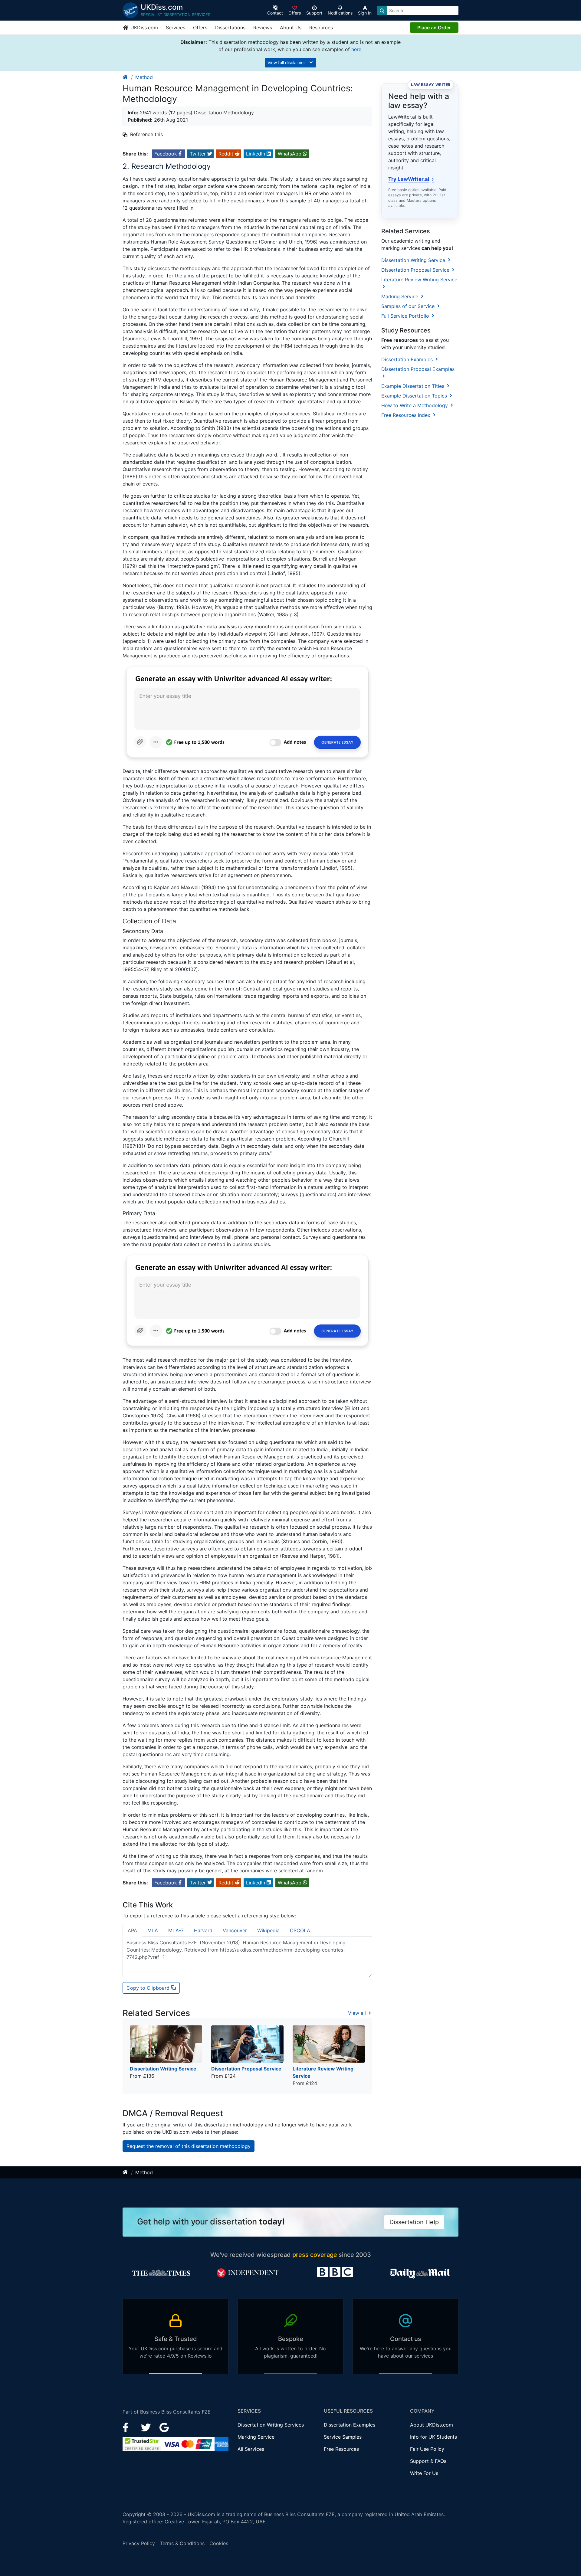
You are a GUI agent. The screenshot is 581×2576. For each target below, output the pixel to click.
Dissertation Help (414, 2222)
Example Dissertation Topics (415, 396)
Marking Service (400, 296)
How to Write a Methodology (415, 405)
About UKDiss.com (432, 2425)
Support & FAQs (428, 2461)
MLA (153, 1930)
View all (358, 2013)
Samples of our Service (409, 306)
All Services (251, 2449)
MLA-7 (176, 1930)
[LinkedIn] (147, 2427)
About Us (291, 28)
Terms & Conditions (182, 2543)
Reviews (263, 28)
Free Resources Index (407, 415)
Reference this (146, 134)
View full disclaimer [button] (287, 62)
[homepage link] (126, 77)
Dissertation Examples (408, 359)
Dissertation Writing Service (414, 260)
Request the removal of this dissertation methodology (189, 2146)
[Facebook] (128, 2427)
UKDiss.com (143, 28)
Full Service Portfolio (406, 316)
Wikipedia (268, 1930)
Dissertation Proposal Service (416, 270)
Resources (321, 28)
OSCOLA (300, 1930)
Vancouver (235, 1930)
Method (144, 77)
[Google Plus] (164, 2427)
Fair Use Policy (427, 2449)
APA (132, 1930)
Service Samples (343, 2437)
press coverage (315, 2255)
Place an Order (434, 28)
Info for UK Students (433, 2437)
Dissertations (230, 28)
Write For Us (424, 2473)
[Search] (382, 10)
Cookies (219, 2543)
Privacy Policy (139, 2543)
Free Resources (341, 2449)
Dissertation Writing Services (271, 2425)
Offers (200, 28)
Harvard (203, 1930)
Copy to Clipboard (149, 1988)
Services (176, 28)
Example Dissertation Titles (414, 386)
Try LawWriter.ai (411, 179)
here (356, 49)
